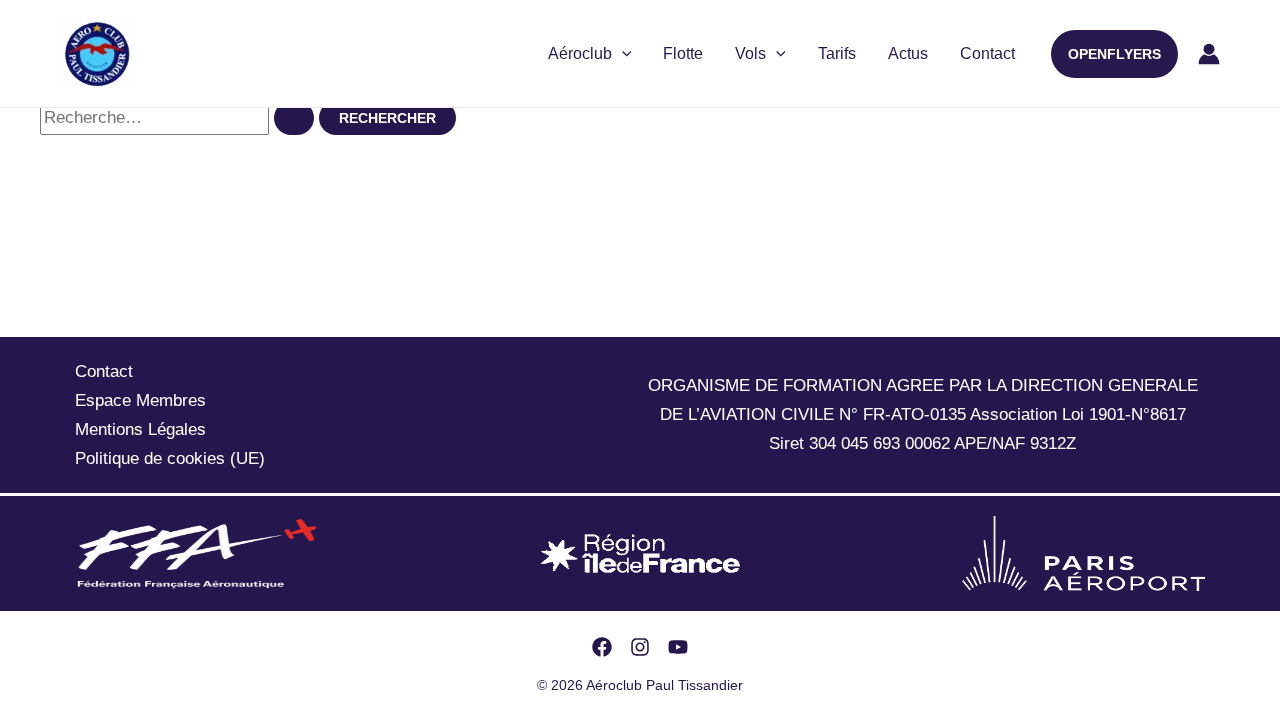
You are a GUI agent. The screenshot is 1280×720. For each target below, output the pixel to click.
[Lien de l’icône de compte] (1209, 54)
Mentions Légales (140, 429)
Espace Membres (140, 400)
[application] (622, 54)
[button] (1114, 54)
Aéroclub (580, 53)
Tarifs (837, 53)
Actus (908, 53)
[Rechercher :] (179, 117)
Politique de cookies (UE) (170, 458)
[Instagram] (640, 647)
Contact (987, 53)
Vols (750, 53)
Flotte (683, 53)
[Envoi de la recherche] (294, 118)
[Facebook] (602, 647)
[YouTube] (678, 647)
